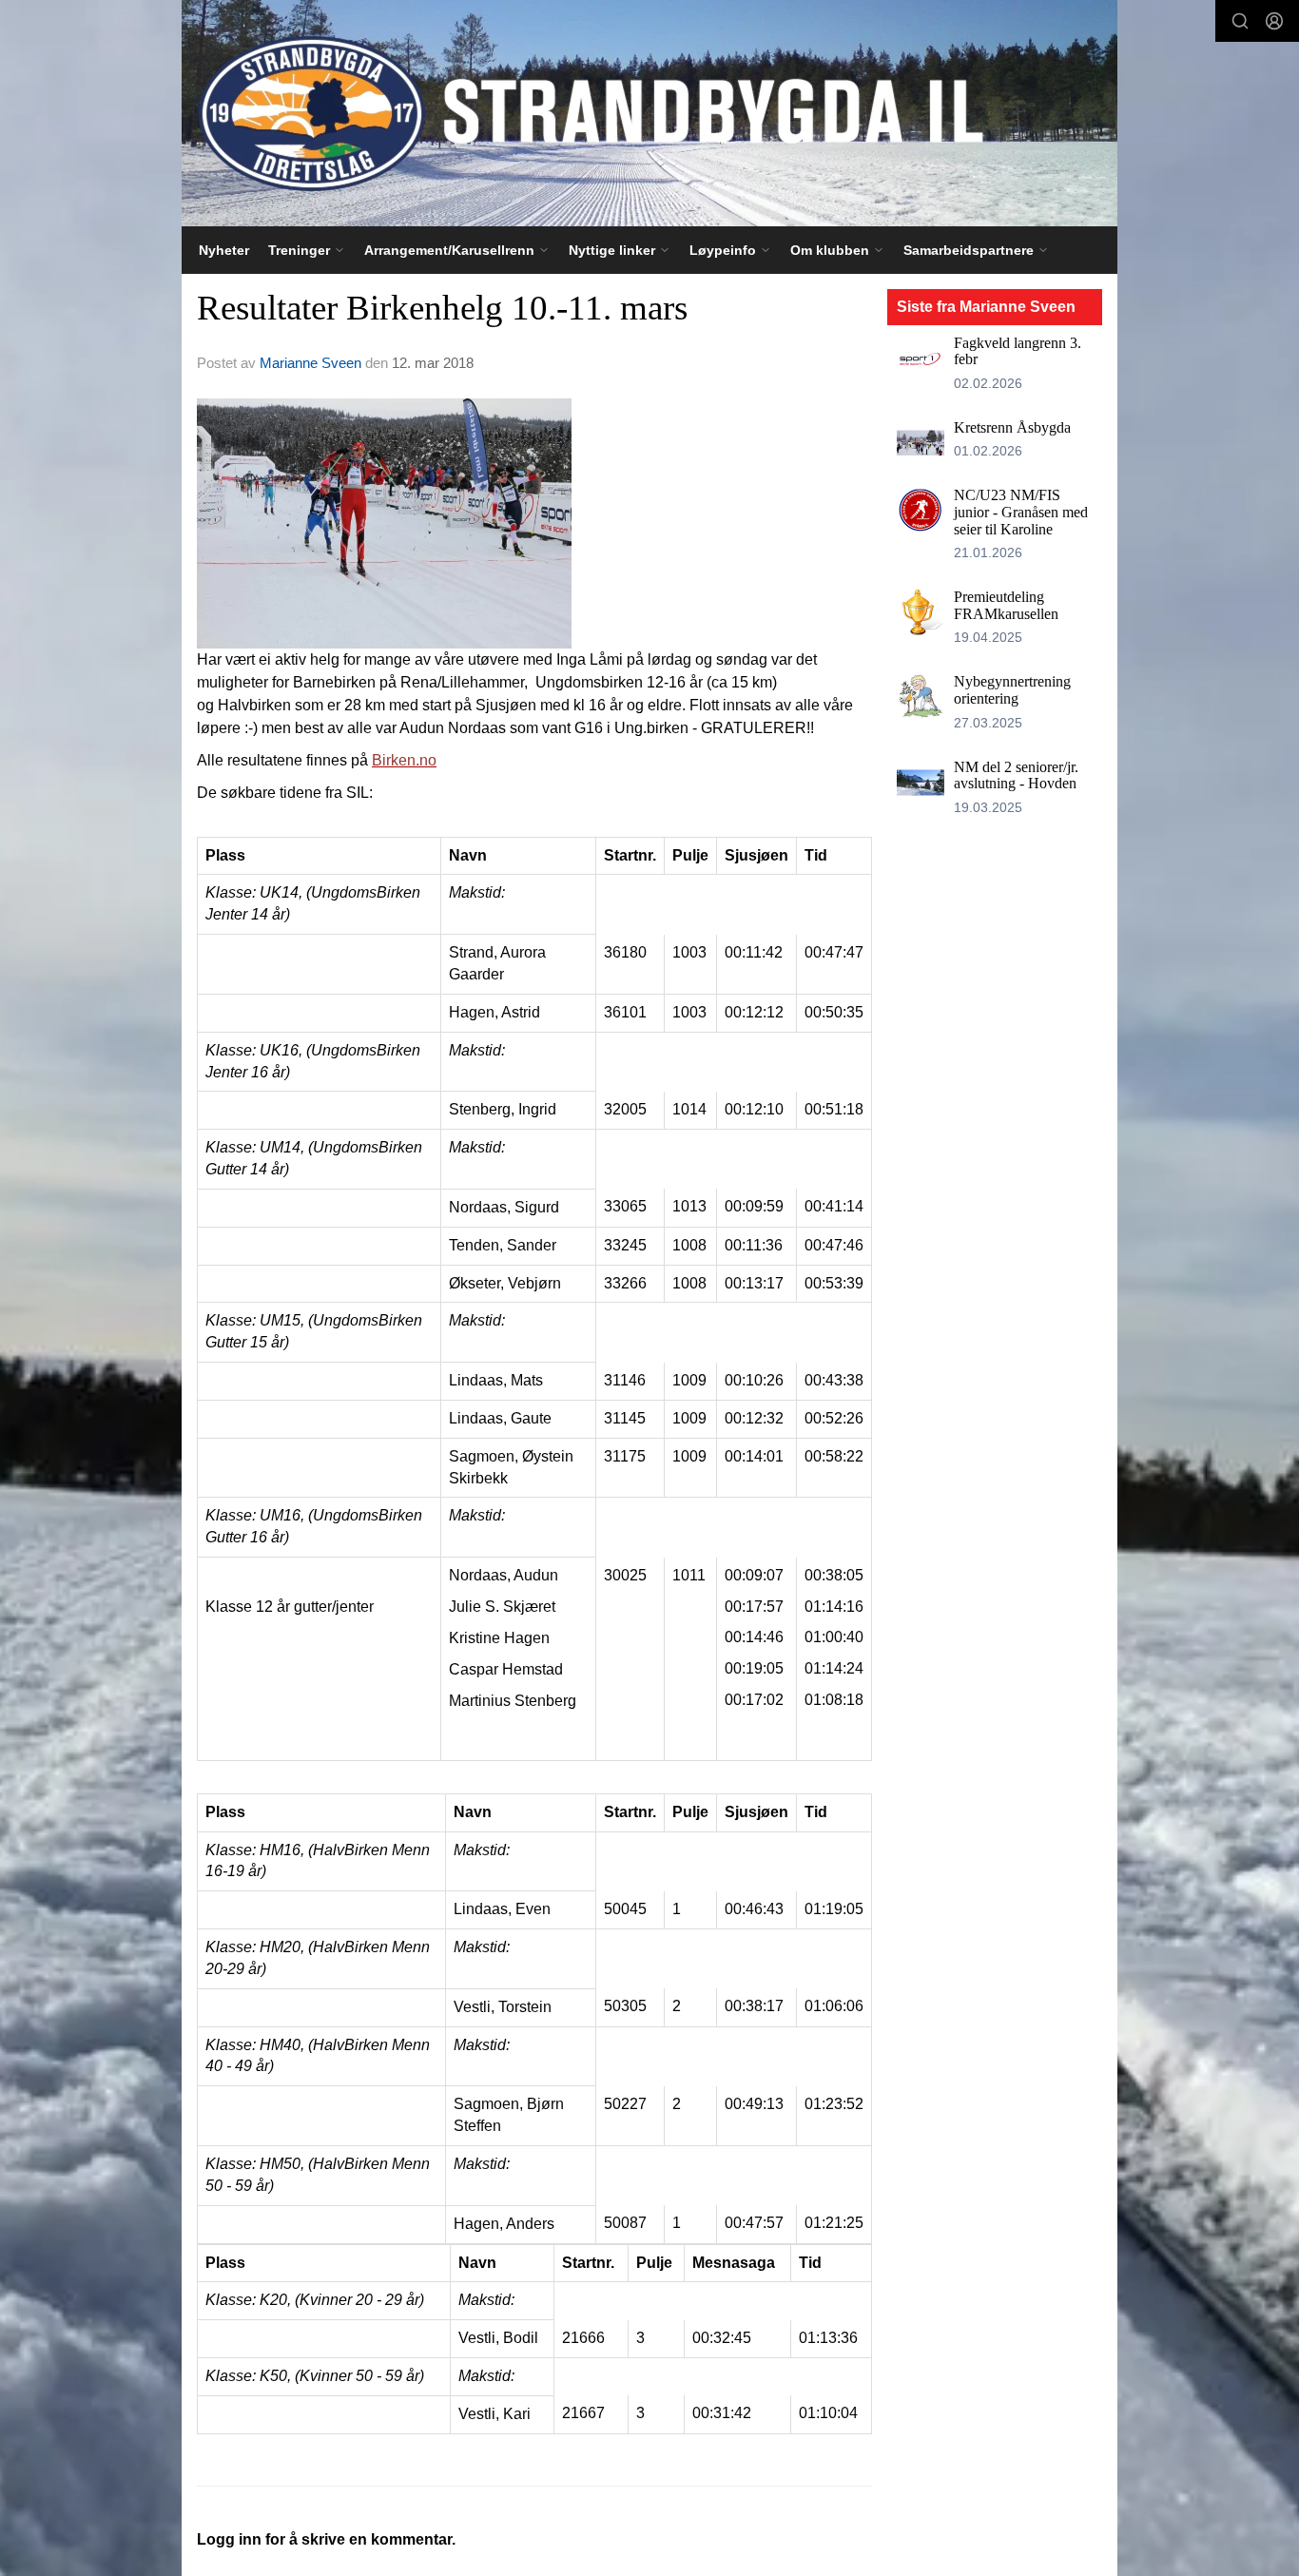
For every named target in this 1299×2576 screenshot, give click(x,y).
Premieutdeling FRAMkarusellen (1006, 605)
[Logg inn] (1274, 21)
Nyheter (224, 250)
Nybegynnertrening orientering (1012, 690)
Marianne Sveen (310, 363)
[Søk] (1240, 21)
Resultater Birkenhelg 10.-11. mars (442, 308)
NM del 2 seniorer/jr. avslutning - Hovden (1016, 775)
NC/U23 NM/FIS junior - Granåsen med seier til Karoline (1021, 512)
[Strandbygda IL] (649, 113)
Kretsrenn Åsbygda (1012, 427)
